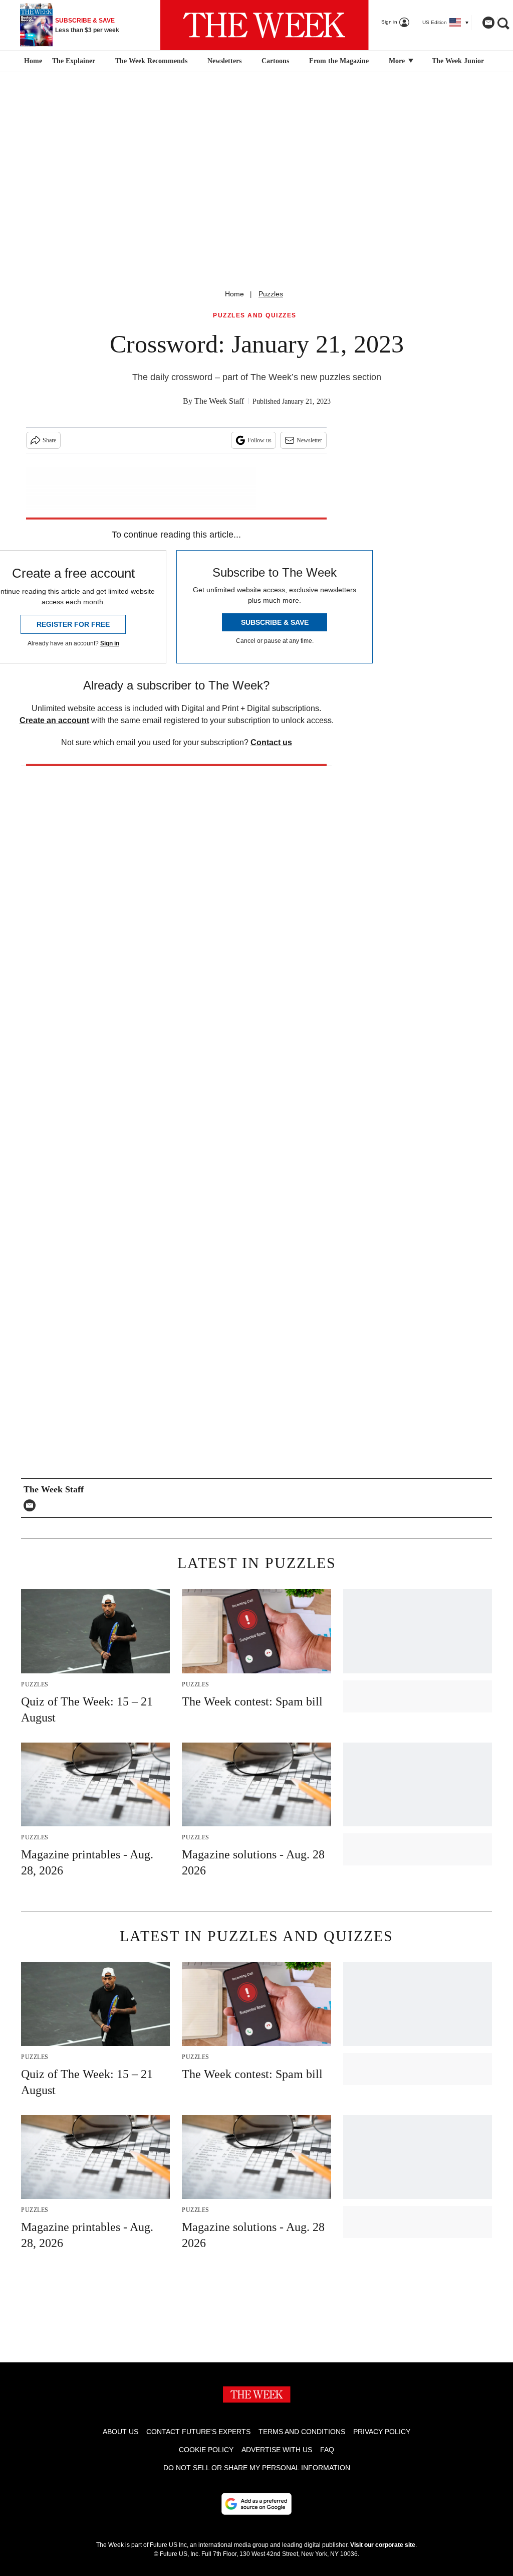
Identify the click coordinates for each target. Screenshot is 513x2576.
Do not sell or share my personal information (257, 2468)
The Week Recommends (151, 61)
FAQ (327, 2450)
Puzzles (271, 294)
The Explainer (74, 61)
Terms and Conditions (302, 2432)
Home (234, 294)
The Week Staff (219, 401)
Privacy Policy (382, 2432)
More (398, 61)
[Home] (32, 61)
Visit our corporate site (383, 2545)
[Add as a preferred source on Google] (256, 2504)
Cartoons (275, 61)
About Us (120, 2432)
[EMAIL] (32, 1505)
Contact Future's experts (198, 2432)
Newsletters (224, 61)
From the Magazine (339, 61)
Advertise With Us (277, 2450)
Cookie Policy (206, 2450)
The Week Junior (458, 61)
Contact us (271, 742)
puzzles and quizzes (255, 316)
